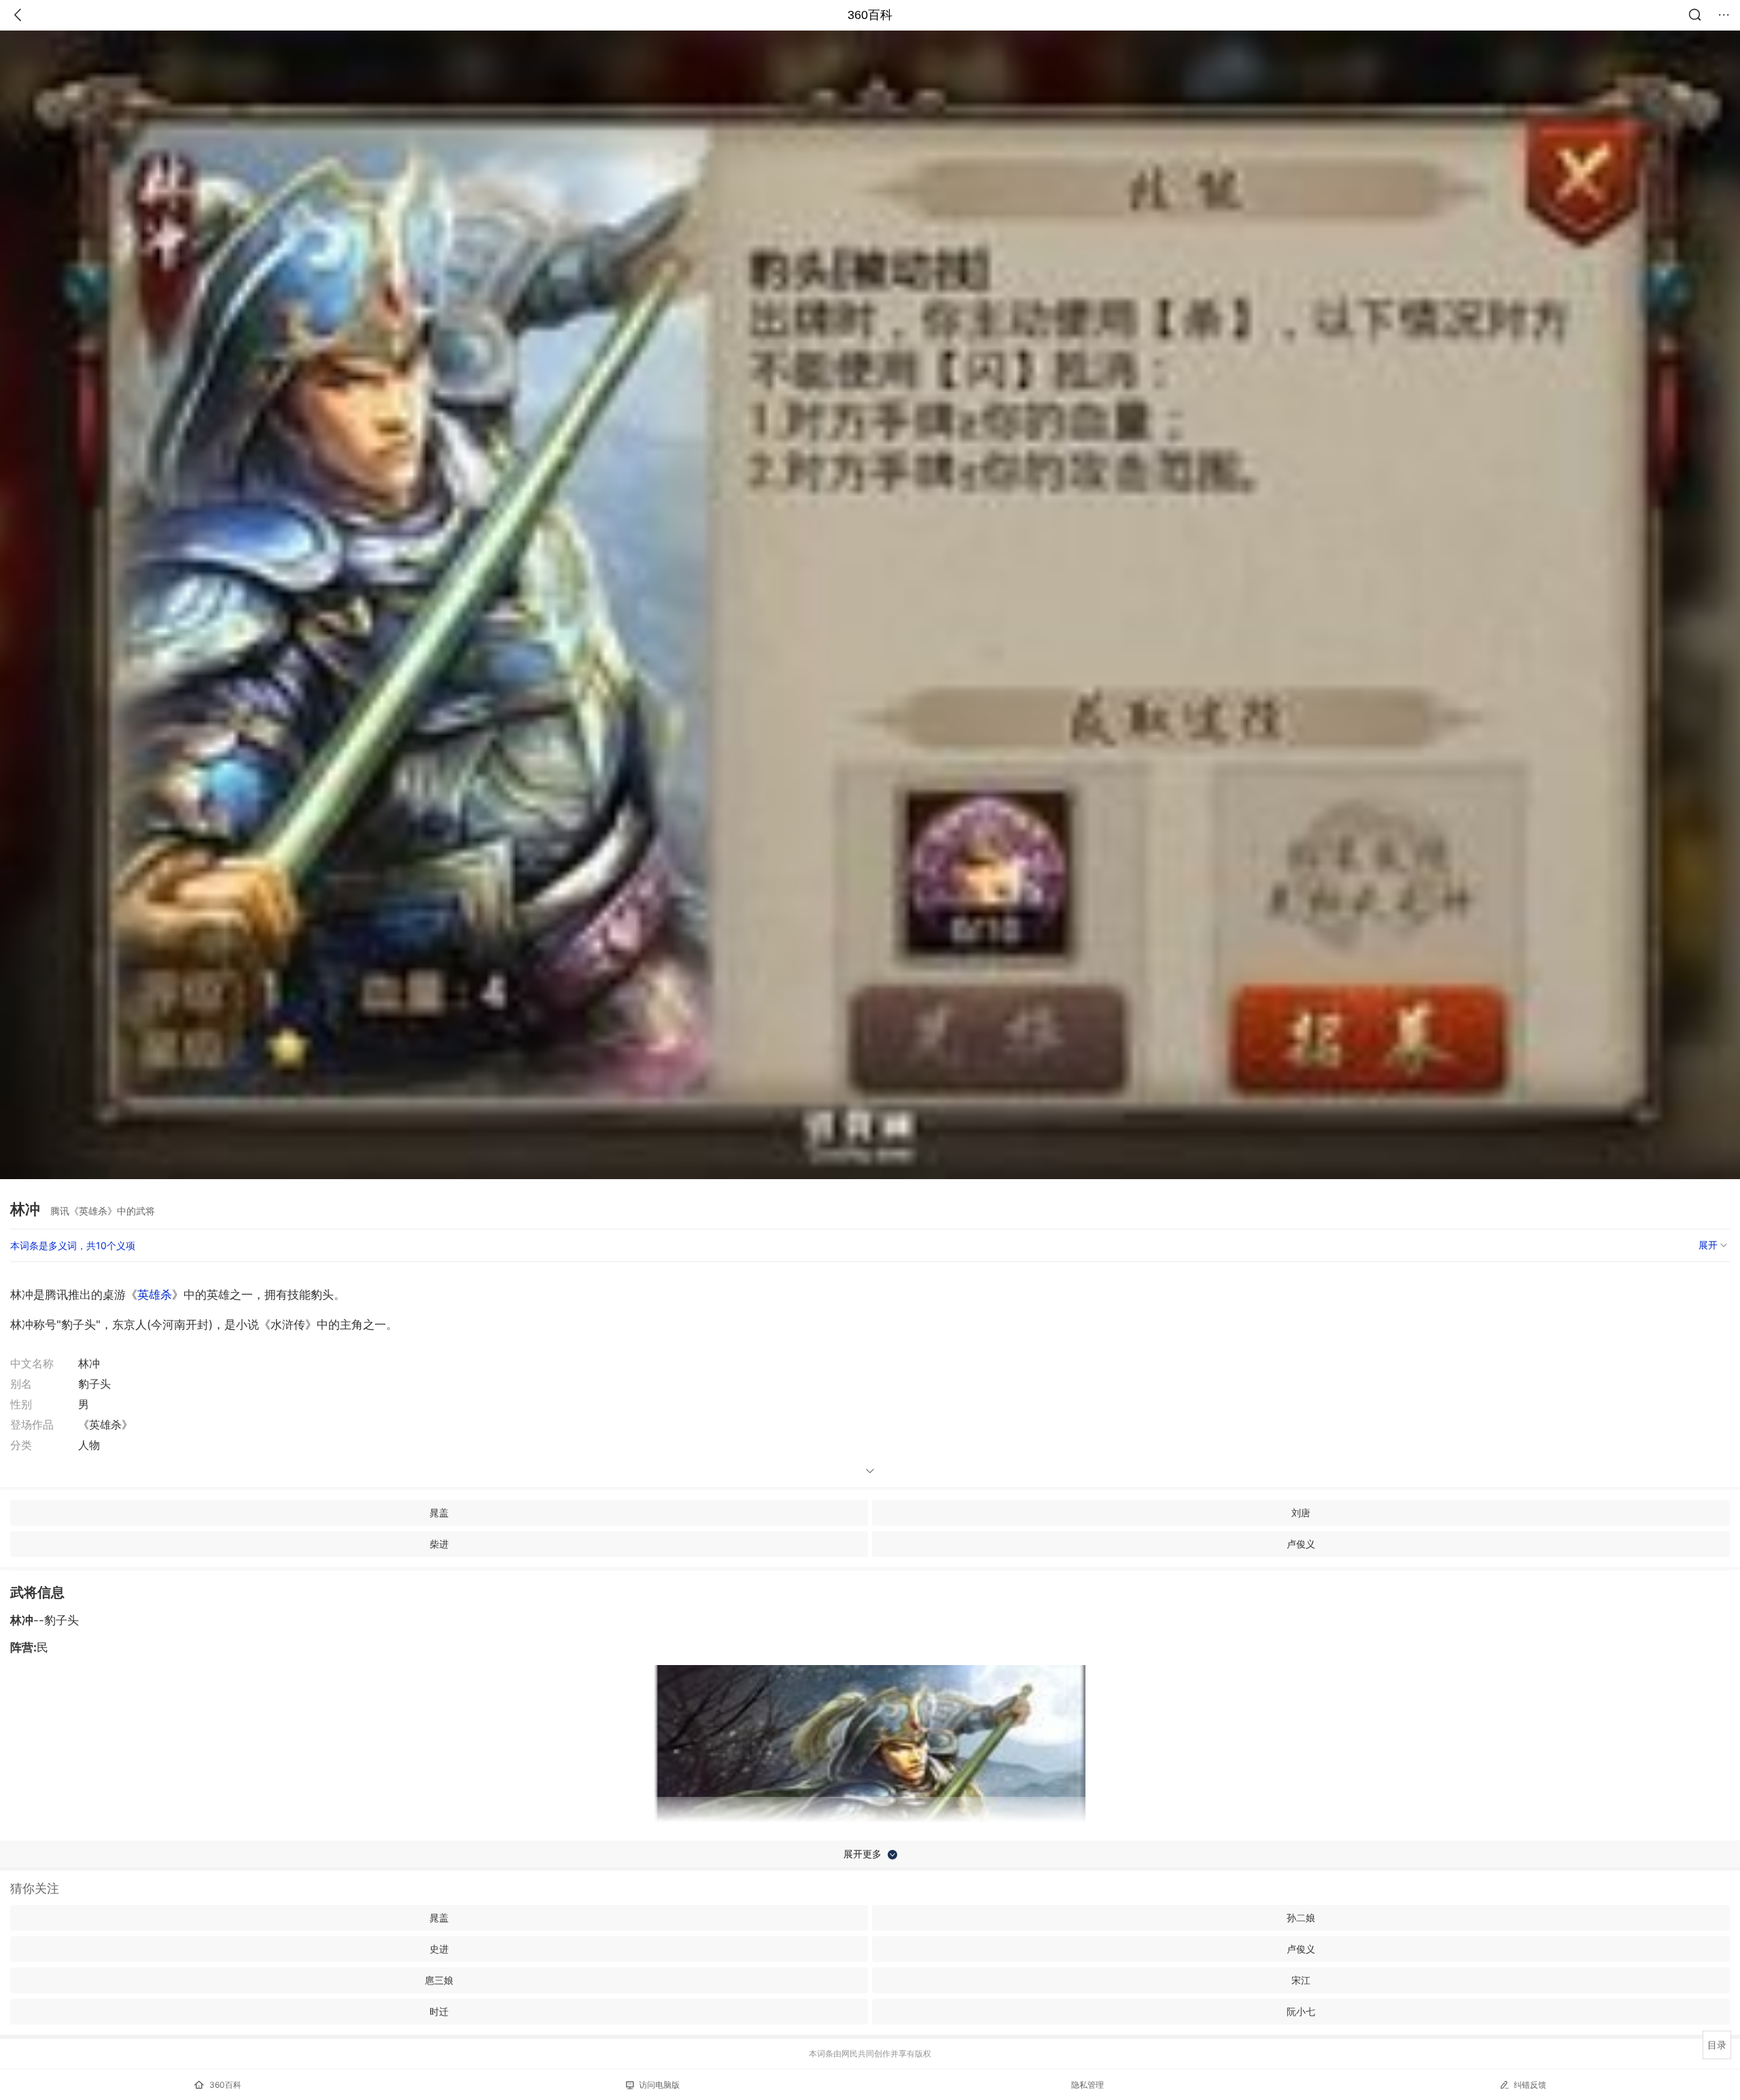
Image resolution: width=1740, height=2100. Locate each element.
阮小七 (1301, 2011)
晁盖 (439, 1512)
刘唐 (1301, 1512)
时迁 (439, 2011)
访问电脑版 (659, 2085)
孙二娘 (1301, 1918)
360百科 (870, 15)
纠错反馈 (1530, 2085)
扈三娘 (439, 1980)
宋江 (1301, 1980)
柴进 (439, 1544)
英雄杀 (155, 1295)
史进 (439, 1949)
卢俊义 (1301, 1544)
